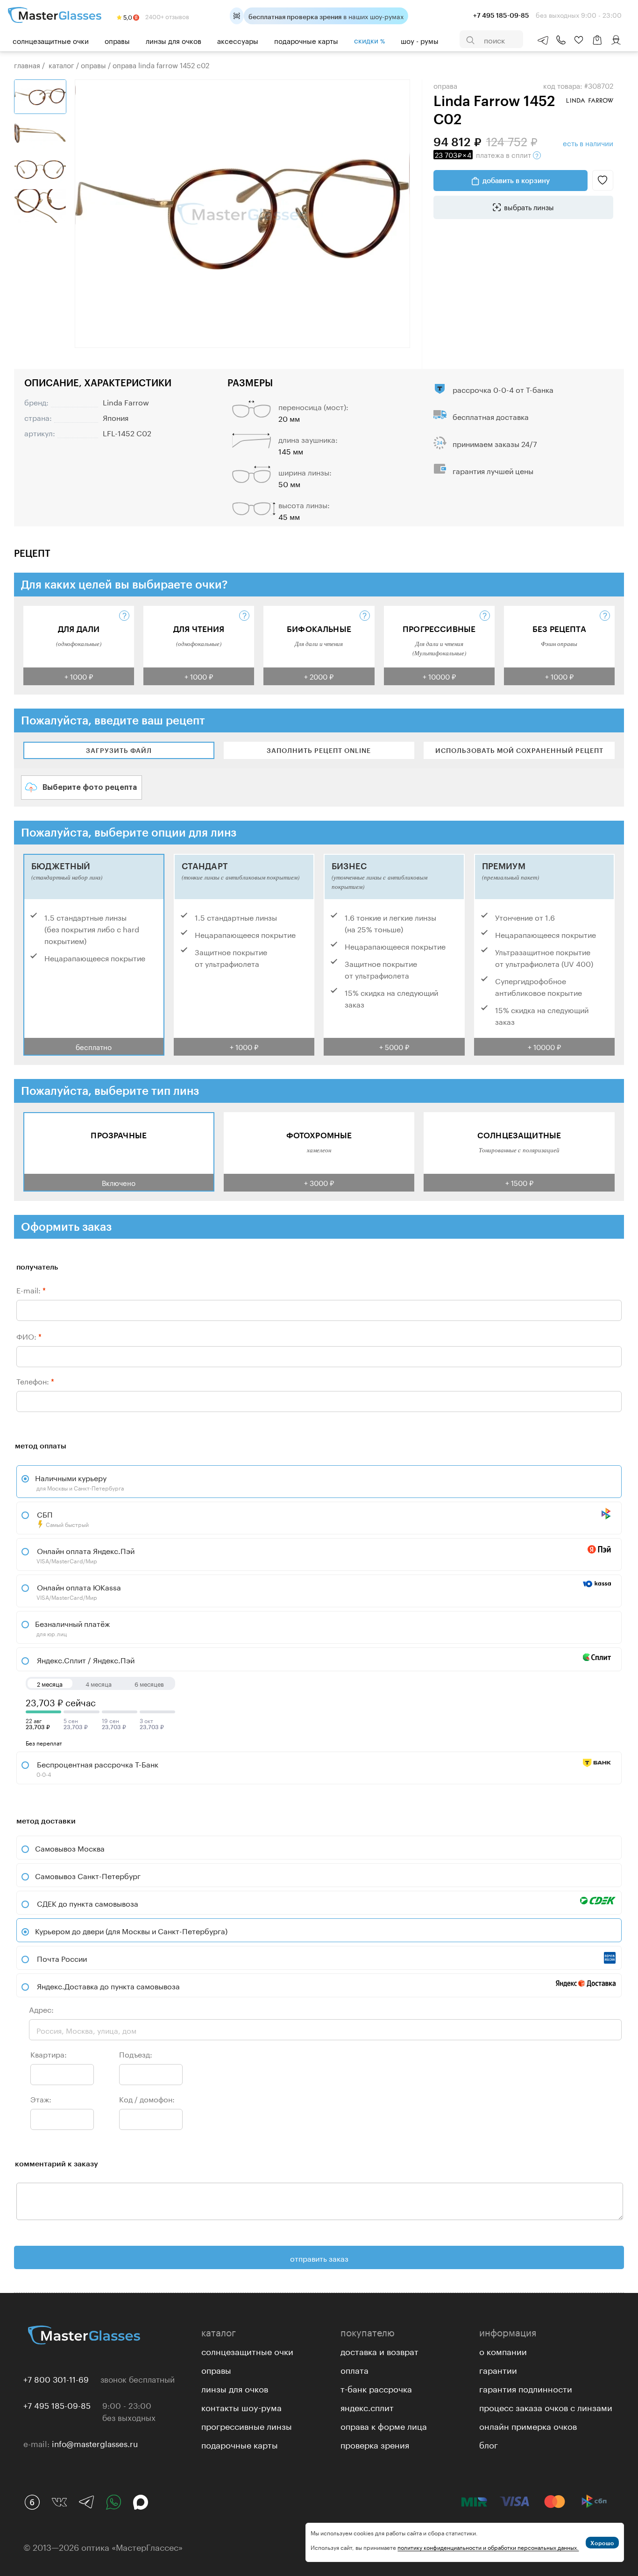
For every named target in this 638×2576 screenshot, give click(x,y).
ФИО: (29, 1336)
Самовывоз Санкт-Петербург (88, 1875)
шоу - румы (420, 40)
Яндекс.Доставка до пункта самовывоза (108, 1985)
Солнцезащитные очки (51, 40)
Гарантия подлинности (526, 2388)
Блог (489, 2444)
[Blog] (32, 2502)
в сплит (484, 154)
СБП (62, 1518)
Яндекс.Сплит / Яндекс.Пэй (85, 1659)
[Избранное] (579, 40)
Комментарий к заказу (57, 2163)
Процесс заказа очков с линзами (546, 2406)
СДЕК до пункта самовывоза (88, 1903)
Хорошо (602, 2543)
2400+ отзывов (167, 16)
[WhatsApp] (113, 2502)
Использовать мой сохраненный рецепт (519, 750)
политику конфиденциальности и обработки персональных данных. (488, 2547)
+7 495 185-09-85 (57, 2405)
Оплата (354, 2369)
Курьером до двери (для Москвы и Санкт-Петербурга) (131, 1930)
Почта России (62, 1958)
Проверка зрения (375, 2444)
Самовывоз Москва (70, 1848)
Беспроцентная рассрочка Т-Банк (97, 1768)
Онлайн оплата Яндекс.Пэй (85, 1554)
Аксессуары (238, 40)
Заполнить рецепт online (319, 750)
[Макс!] (141, 2502)
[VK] (59, 2502)
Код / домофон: (147, 2098)
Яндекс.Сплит (367, 2406)
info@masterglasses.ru (95, 2443)
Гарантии (498, 2369)
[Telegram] (86, 2502)
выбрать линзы (529, 206)
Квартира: (49, 2054)
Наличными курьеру (79, 1482)
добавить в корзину (516, 180)
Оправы (117, 40)
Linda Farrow (126, 401)
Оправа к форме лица (384, 2425)
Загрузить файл (119, 750)
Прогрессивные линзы (247, 2425)
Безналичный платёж (72, 1627)
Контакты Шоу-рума (241, 2406)
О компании (503, 2350)
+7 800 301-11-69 (56, 2378)
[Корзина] (597, 45)
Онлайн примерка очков (528, 2425)
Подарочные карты (306, 40)
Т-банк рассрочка (376, 2388)
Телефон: (35, 1380)
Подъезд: (136, 2054)
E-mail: (31, 1289)
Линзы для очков (174, 40)
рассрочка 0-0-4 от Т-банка (503, 389)
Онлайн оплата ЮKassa (78, 1591)
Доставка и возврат (379, 2350)
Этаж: (41, 2098)
